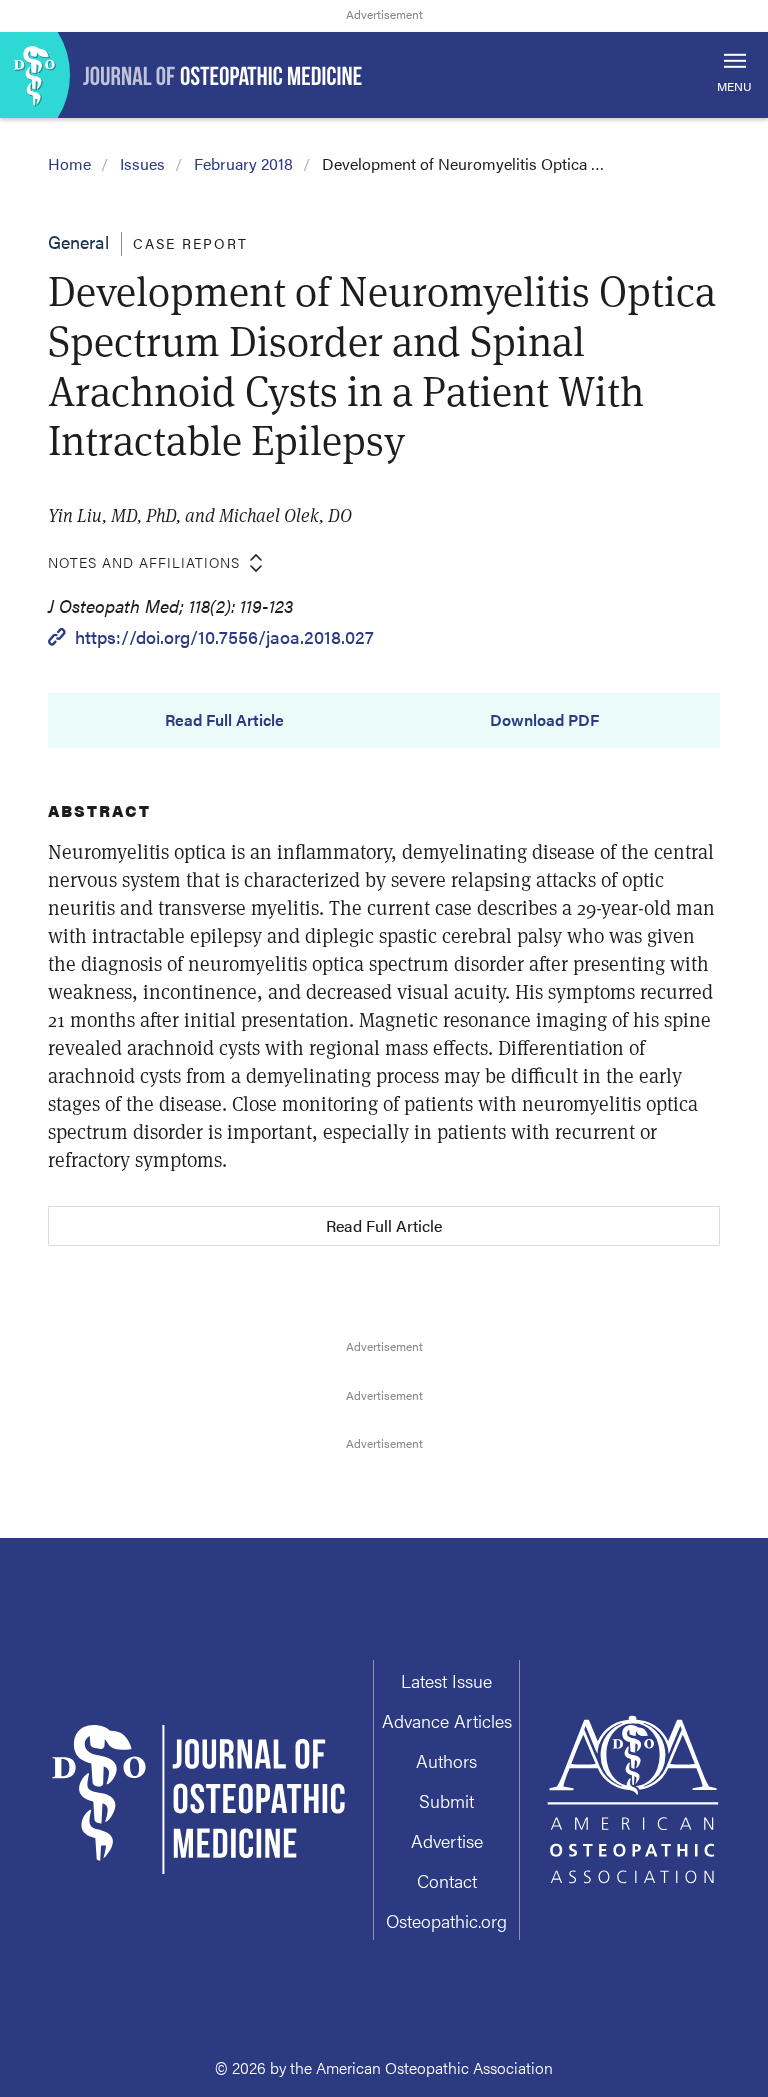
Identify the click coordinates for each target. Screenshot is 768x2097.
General (78, 241)
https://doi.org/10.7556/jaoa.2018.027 (224, 636)
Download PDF (544, 720)
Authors (446, 1760)
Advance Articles (447, 1720)
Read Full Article (224, 720)
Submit (446, 1800)
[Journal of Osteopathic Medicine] (384, 75)
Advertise (447, 1840)
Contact (447, 1880)
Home (69, 163)
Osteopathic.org (446, 1920)
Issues (142, 163)
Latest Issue (446, 1680)
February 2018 (243, 163)
